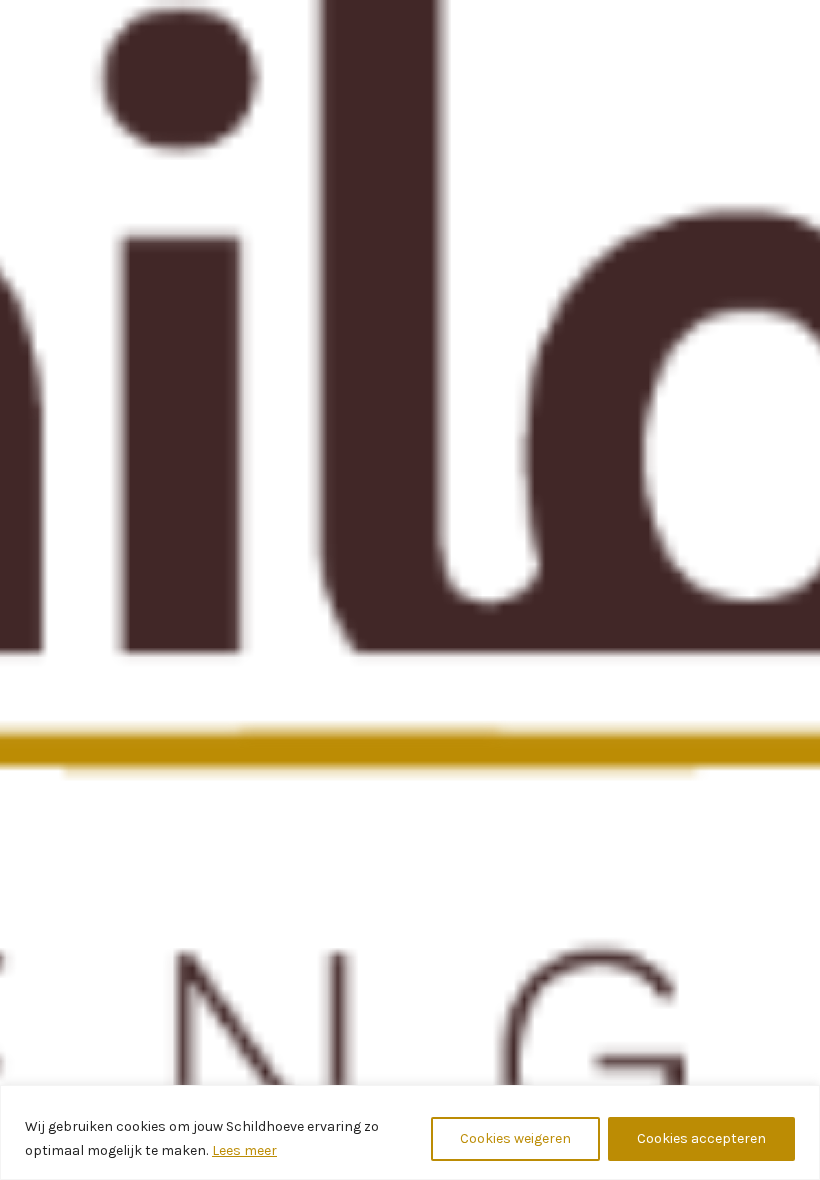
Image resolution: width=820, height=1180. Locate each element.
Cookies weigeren (515, 1138)
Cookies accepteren (701, 1138)
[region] (410, 1132)
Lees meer (244, 1150)
